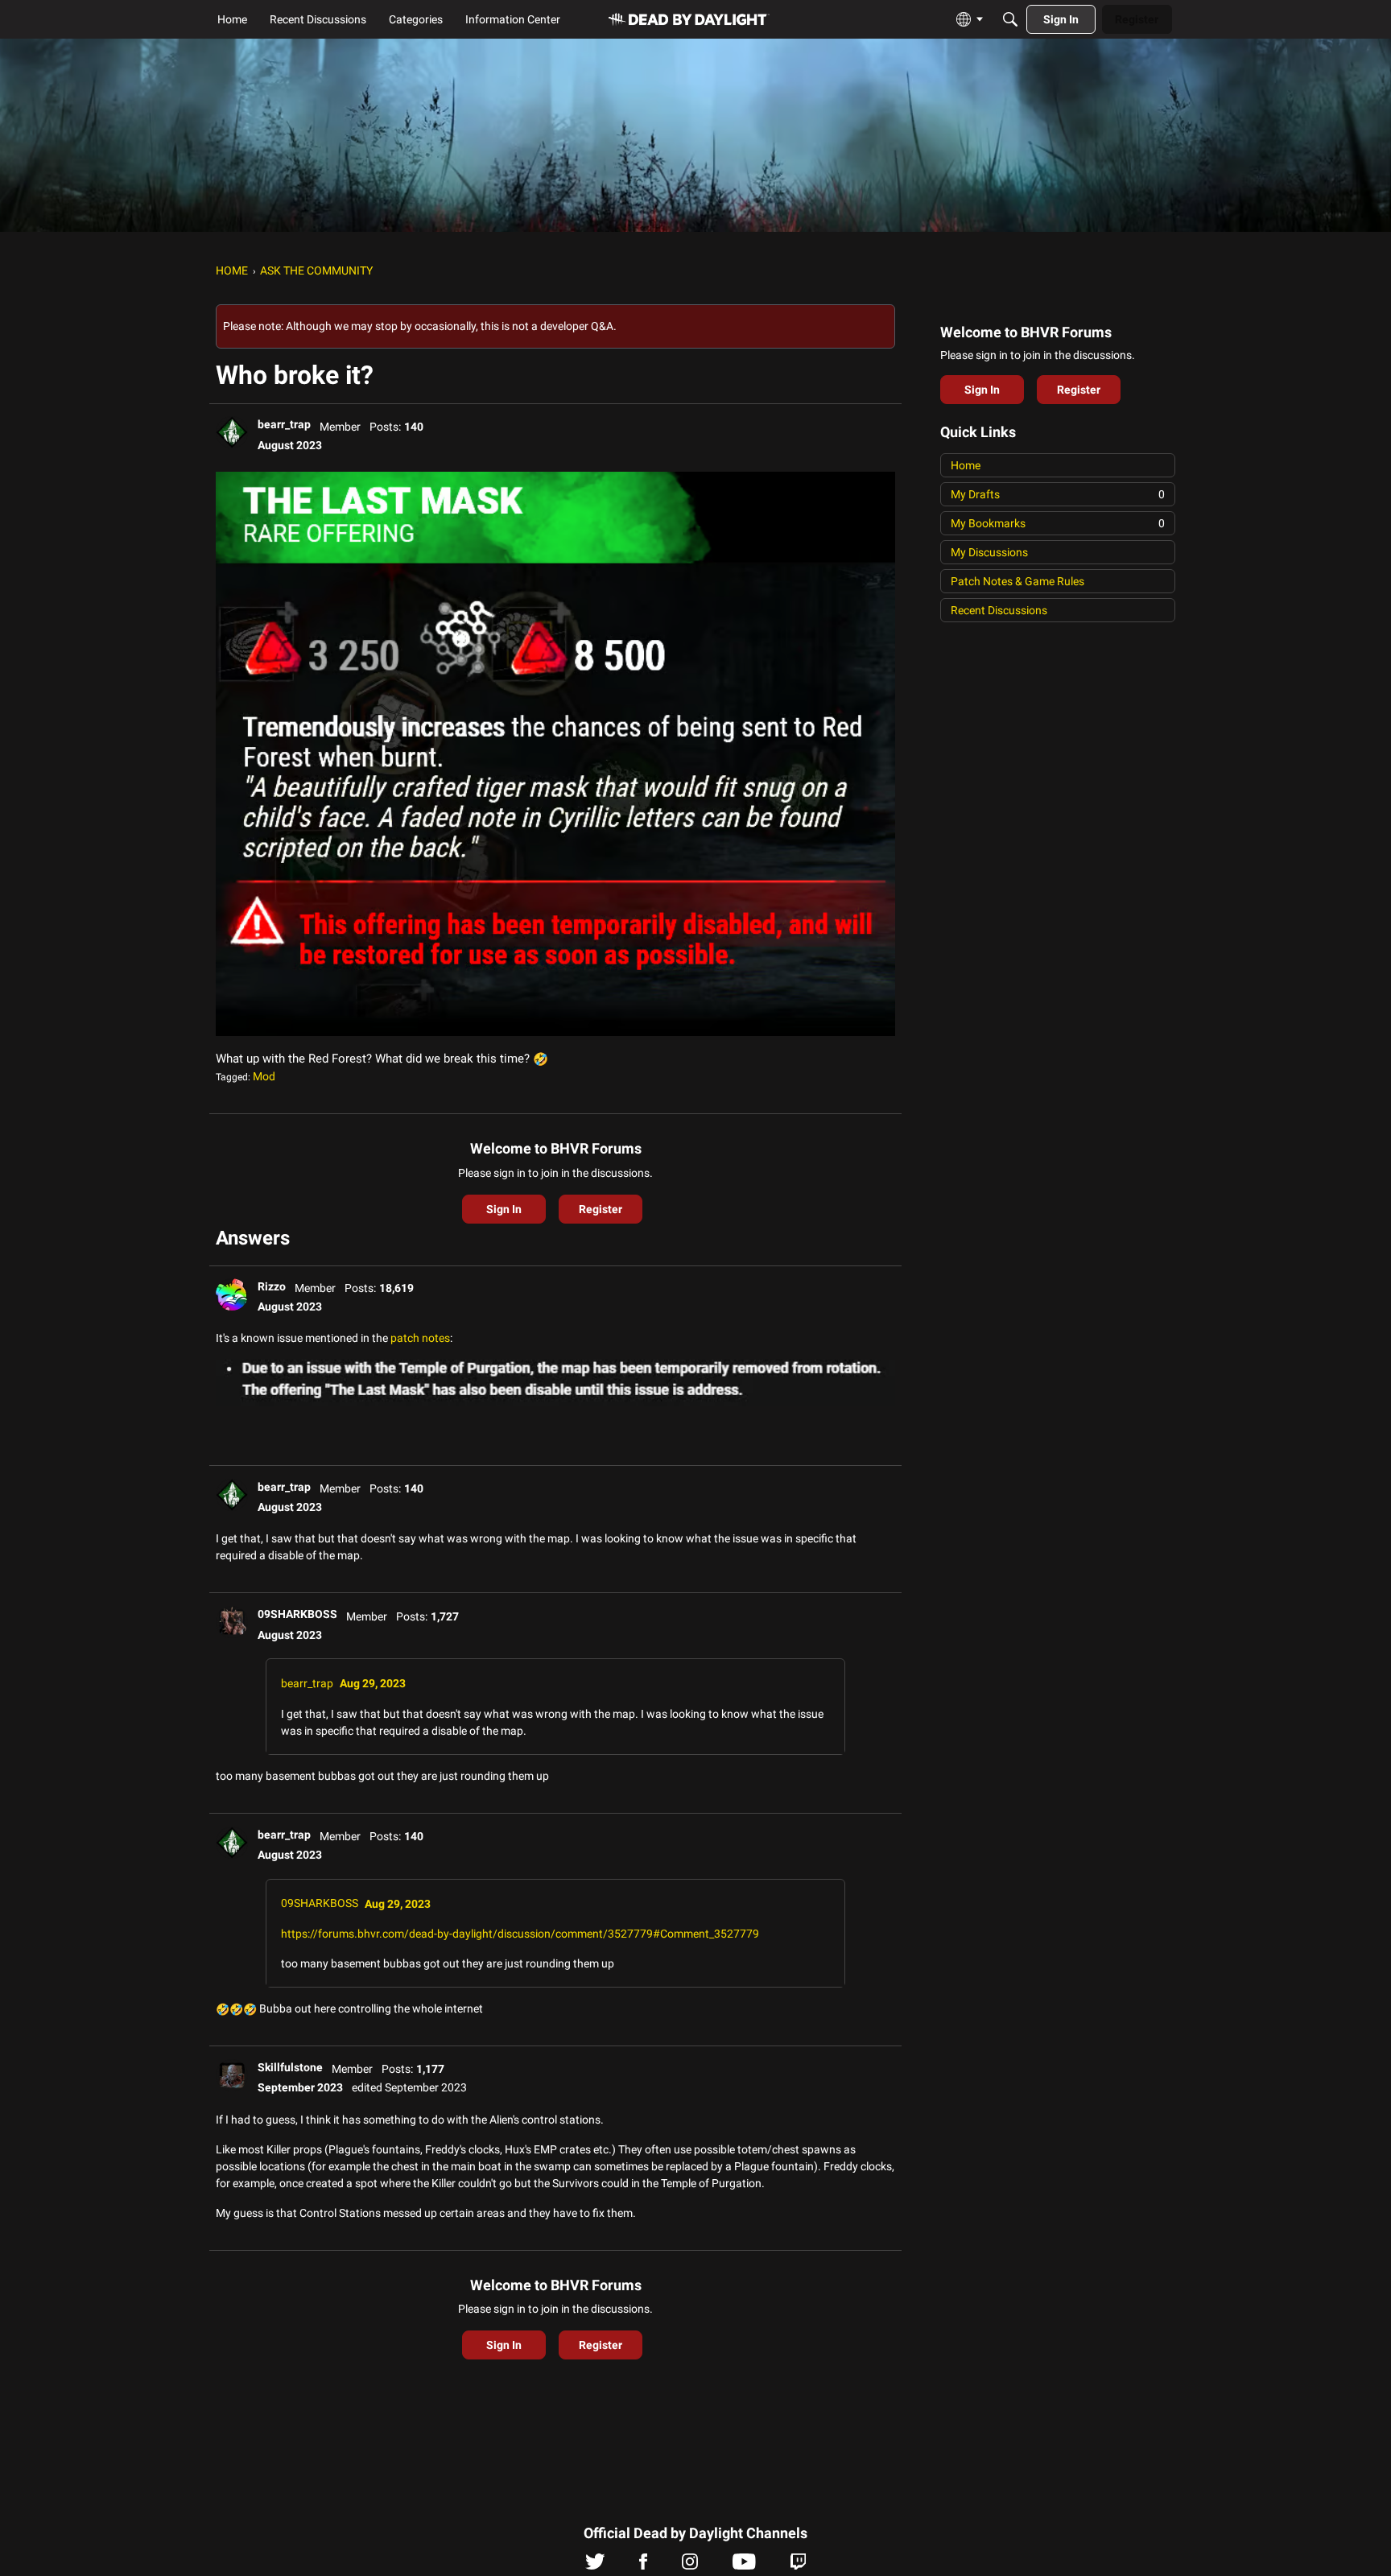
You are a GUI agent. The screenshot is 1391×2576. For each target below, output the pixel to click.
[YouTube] (744, 2566)
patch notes (420, 1338)
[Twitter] (595, 2566)
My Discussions (989, 552)
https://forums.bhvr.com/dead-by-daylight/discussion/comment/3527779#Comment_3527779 (520, 1934)
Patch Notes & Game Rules (1017, 581)
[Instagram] (690, 2566)
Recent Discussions (999, 610)
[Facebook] (643, 2566)
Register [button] (601, 1209)
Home (966, 465)
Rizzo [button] (272, 1286)
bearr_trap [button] (284, 424)
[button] (232, 432)
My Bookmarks (1058, 523)
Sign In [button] (504, 1209)
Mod (264, 1076)
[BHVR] (689, 20)
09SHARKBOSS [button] (297, 1614)
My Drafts (1058, 494)
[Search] (1010, 19)
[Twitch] (798, 2566)
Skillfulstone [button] (290, 2067)
